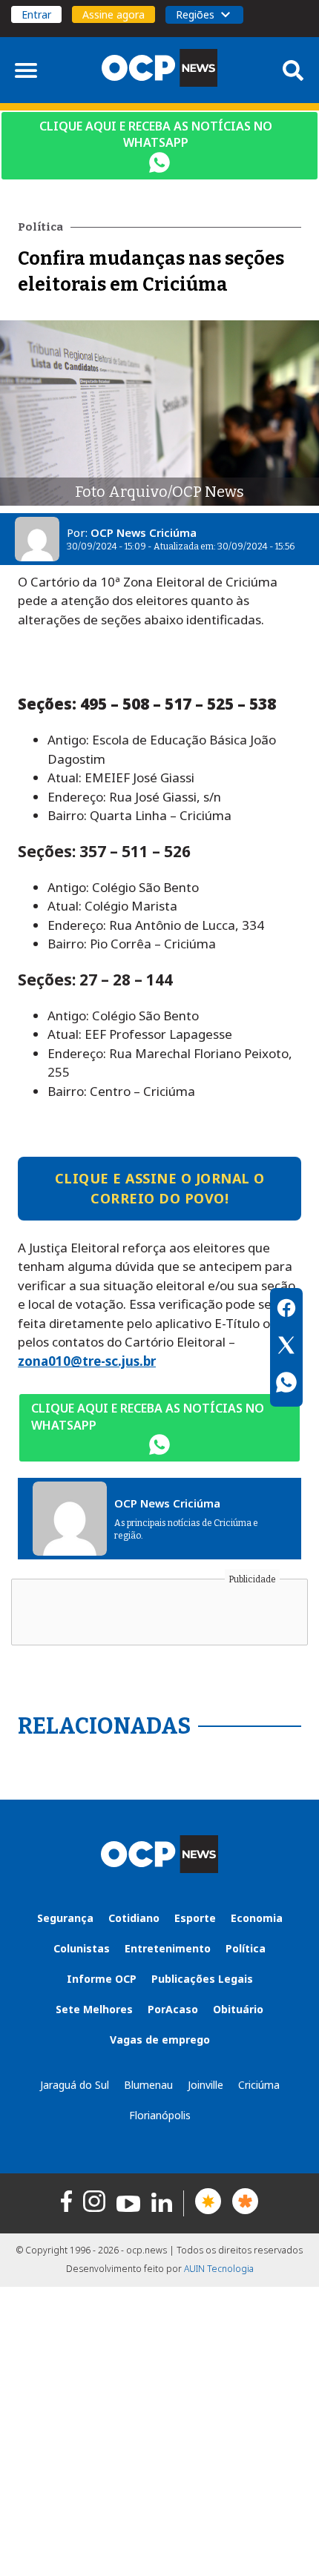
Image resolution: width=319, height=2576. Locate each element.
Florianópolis (160, 2115)
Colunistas (82, 1948)
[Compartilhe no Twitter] (286, 1347)
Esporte (195, 1918)
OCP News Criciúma (144, 532)
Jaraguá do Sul (75, 2085)
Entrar (36, 14)
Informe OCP (102, 1979)
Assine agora (114, 14)
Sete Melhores (94, 2009)
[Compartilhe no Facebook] (286, 1310)
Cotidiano (134, 1918)
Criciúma (259, 2085)
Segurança (65, 1918)
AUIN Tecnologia (219, 2269)
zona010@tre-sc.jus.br (87, 1361)
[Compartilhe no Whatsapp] (286, 1384)
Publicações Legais (202, 1979)
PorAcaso (173, 2009)
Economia (257, 1918)
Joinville (205, 2085)
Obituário (238, 2009)
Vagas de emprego (160, 2040)
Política (246, 1948)
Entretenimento (168, 1948)
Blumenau (148, 2085)
